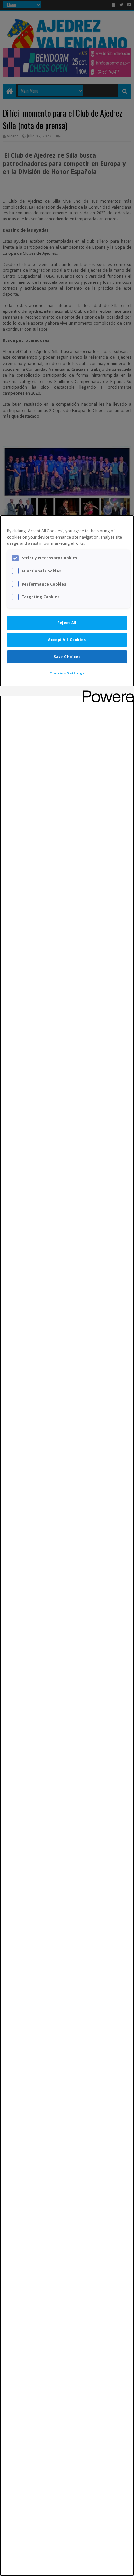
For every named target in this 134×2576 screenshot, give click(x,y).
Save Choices (67, 657)
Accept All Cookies (67, 640)
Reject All (67, 623)
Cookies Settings (67, 673)
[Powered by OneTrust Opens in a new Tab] (106, 692)
